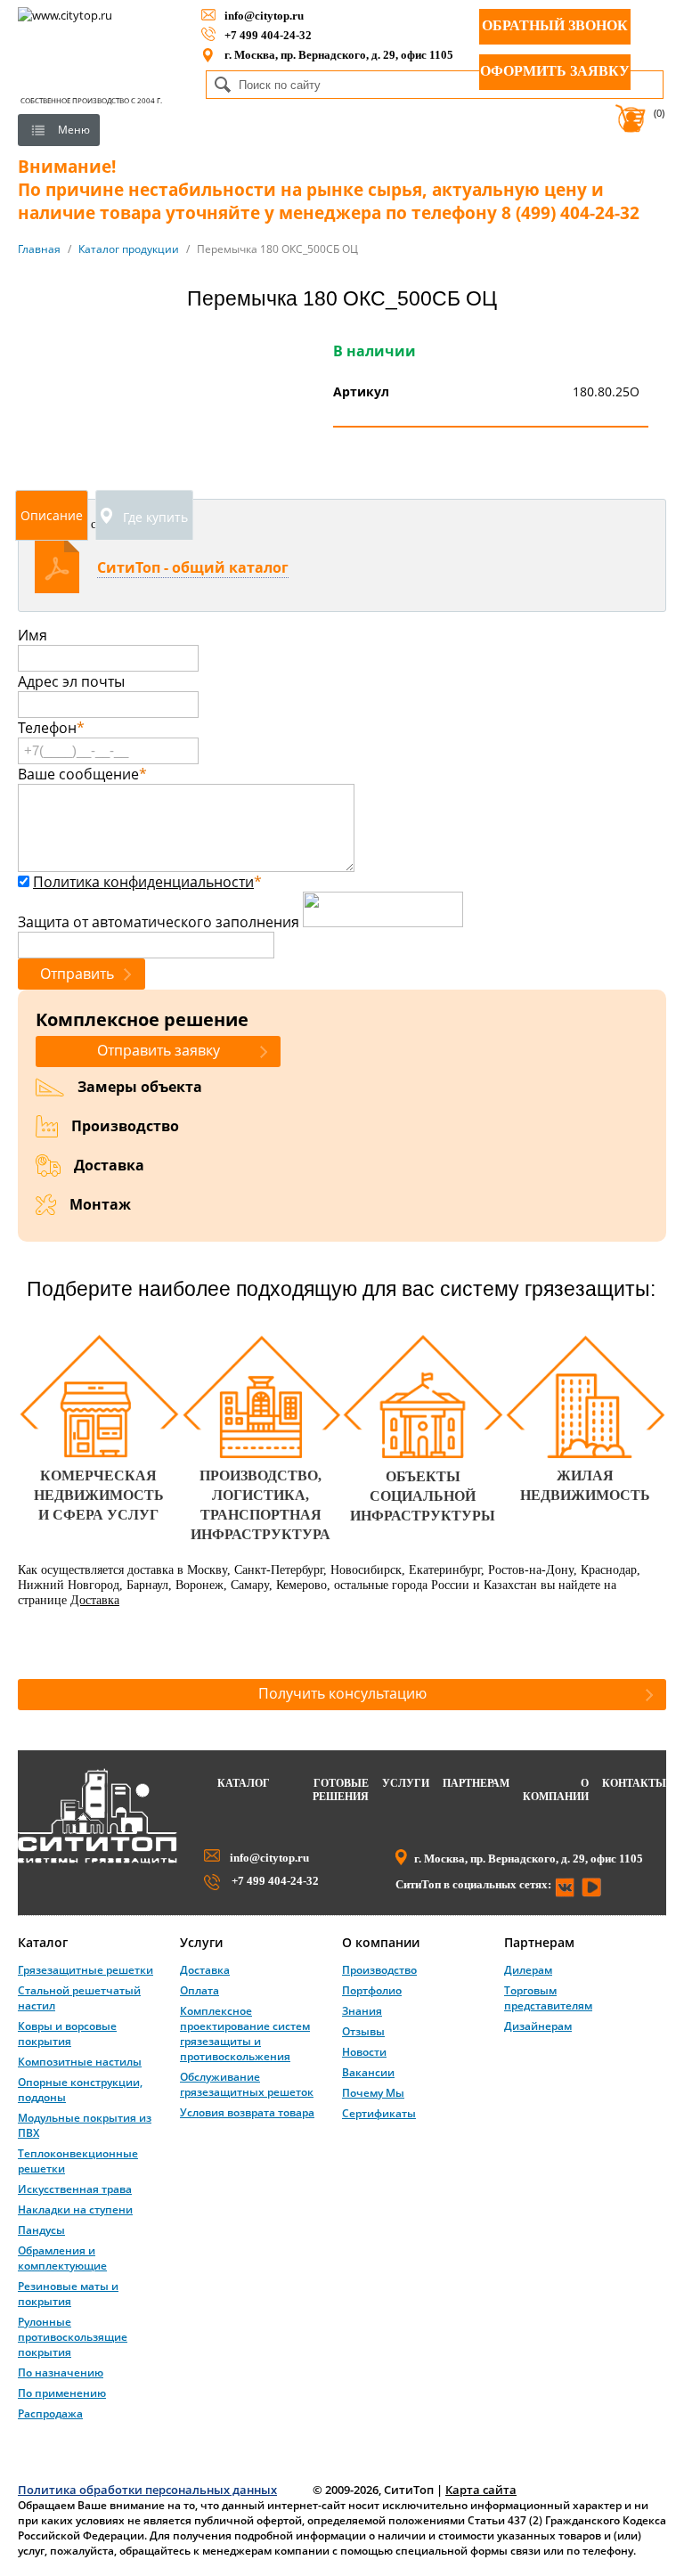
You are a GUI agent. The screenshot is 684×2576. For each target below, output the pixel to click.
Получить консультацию (342, 1693)
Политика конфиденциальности (143, 882)
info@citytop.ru (264, 16)
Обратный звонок (555, 25)
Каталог (244, 1783)
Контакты (634, 1783)
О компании (556, 1790)
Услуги (406, 1783)
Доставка (95, 1600)
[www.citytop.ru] (98, 1860)
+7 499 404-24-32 (268, 35)
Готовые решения (341, 1790)
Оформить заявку (555, 71)
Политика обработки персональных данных (147, 2490)
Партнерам (476, 1783)
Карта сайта (481, 2490)
